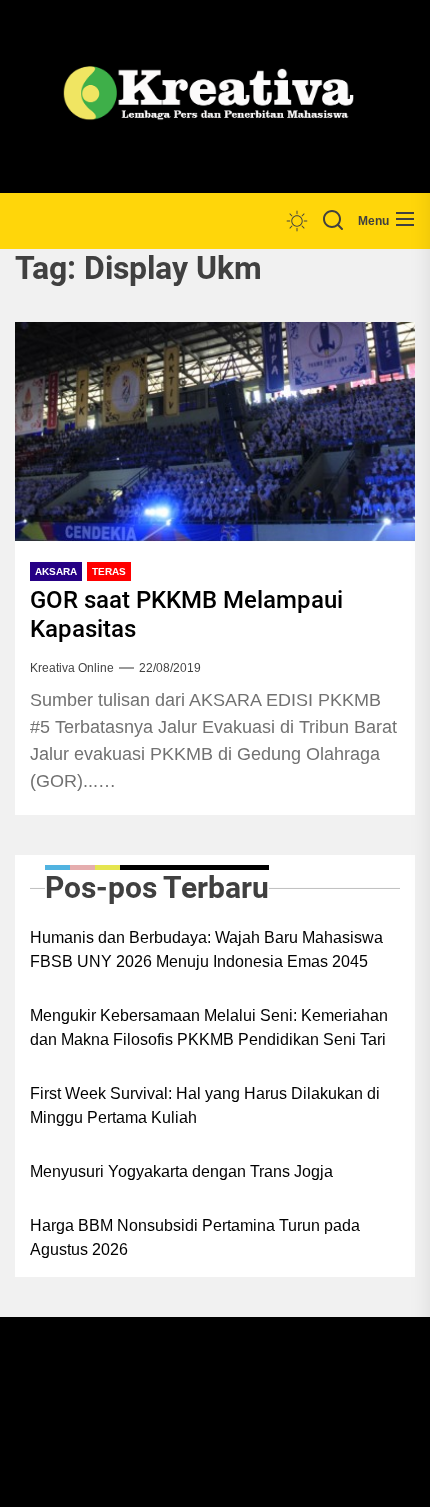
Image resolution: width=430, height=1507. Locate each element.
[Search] (333, 221)
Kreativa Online (72, 668)
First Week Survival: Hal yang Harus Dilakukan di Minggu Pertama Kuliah (205, 1105)
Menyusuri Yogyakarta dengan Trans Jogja (181, 1171)
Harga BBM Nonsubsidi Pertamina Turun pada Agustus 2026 (195, 1237)
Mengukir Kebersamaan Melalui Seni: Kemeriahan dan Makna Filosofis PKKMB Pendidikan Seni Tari (209, 1027)
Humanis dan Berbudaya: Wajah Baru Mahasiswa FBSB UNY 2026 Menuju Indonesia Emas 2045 (206, 949)
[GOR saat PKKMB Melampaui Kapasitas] (215, 432)
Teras (109, 571)
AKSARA (56, 571)
